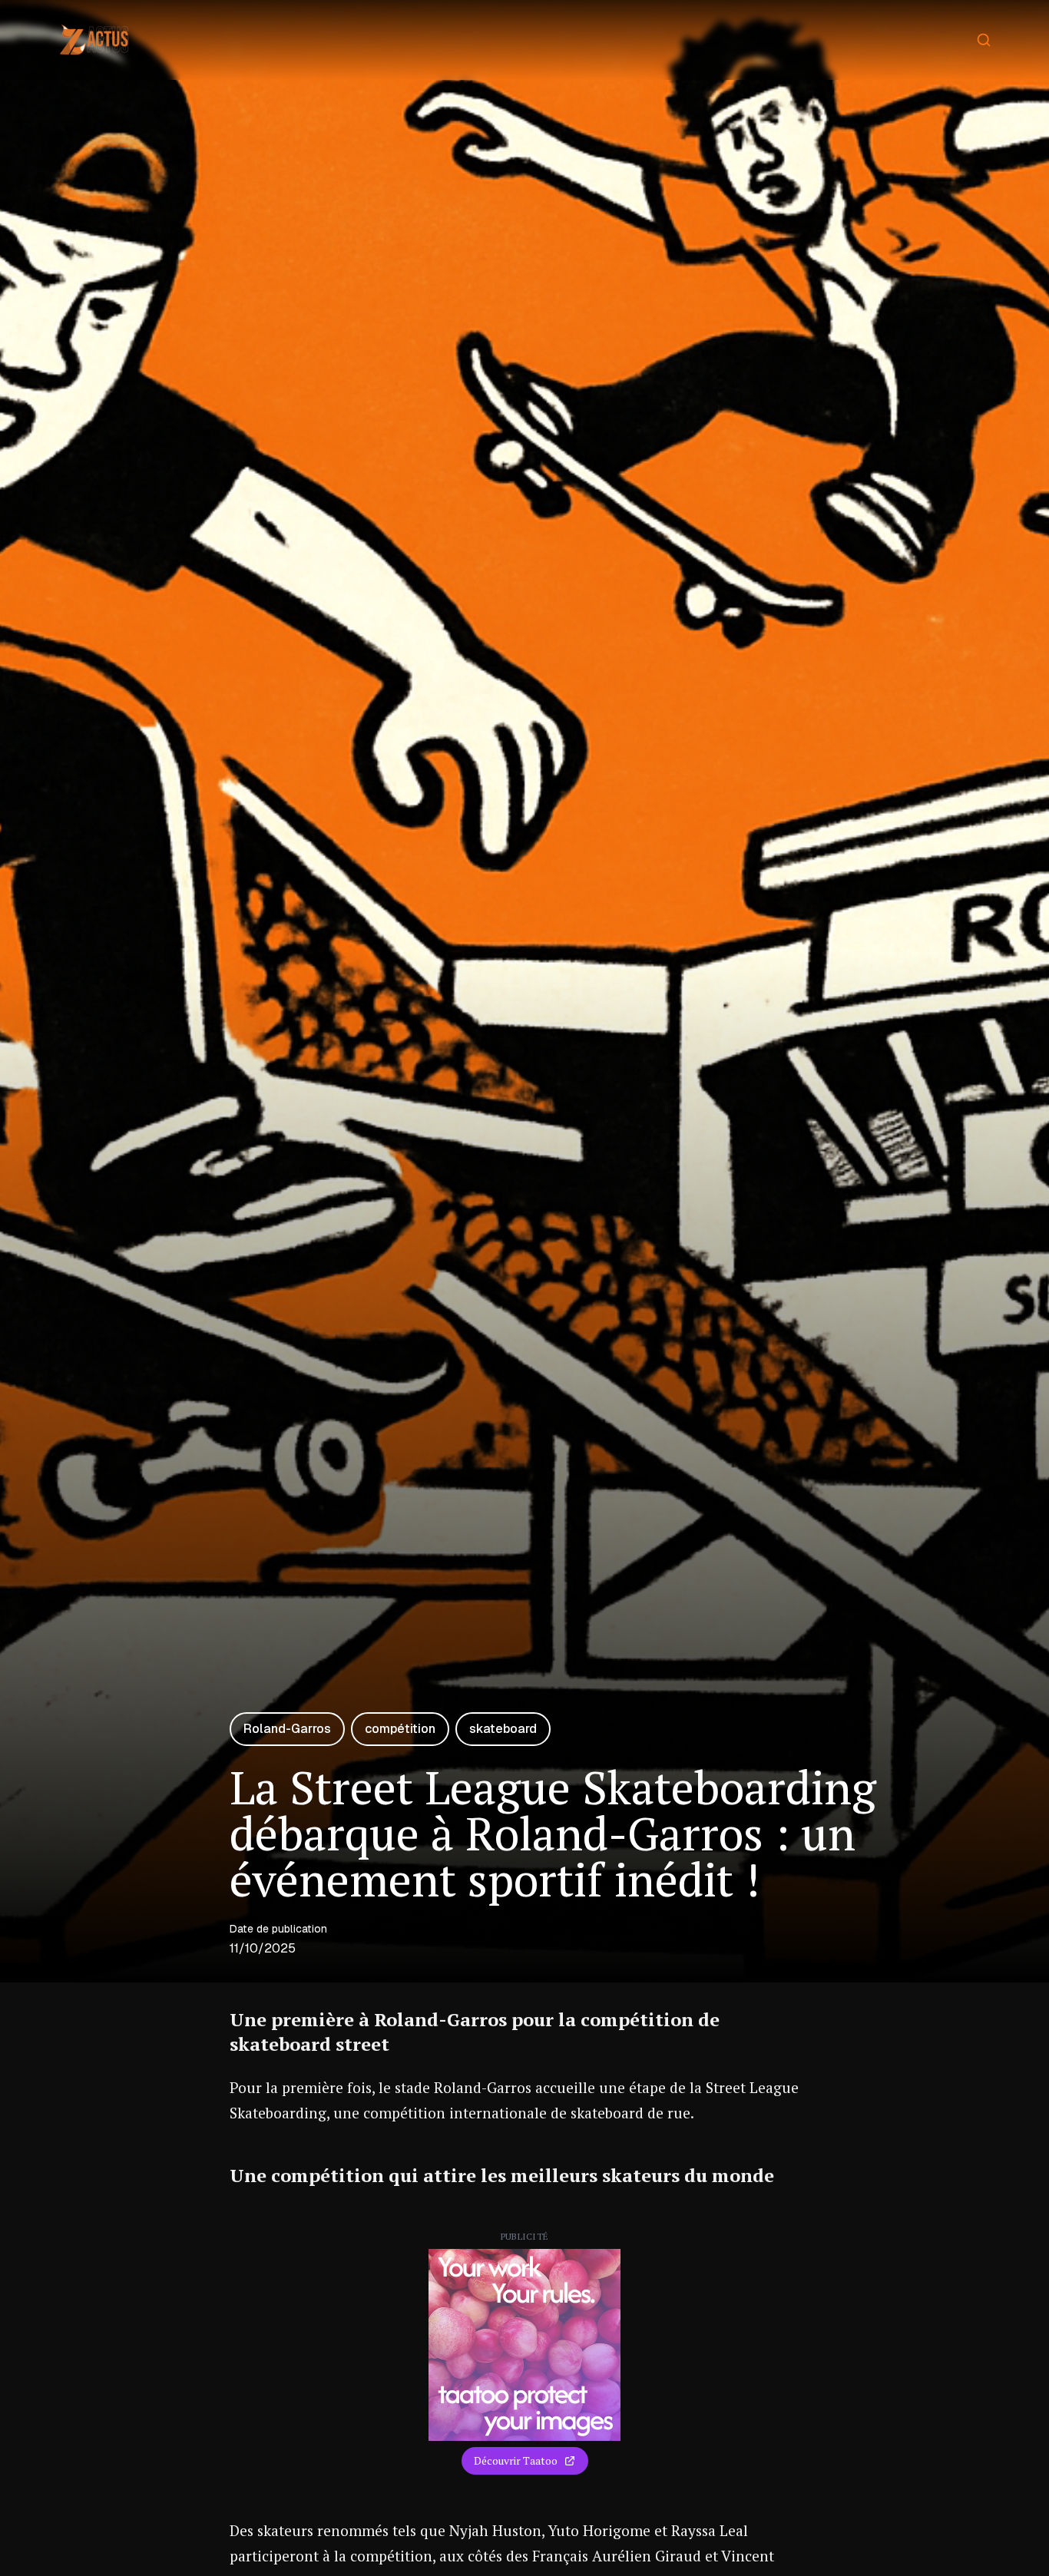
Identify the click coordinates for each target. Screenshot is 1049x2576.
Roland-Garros (287, 1729)
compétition (400, 1729)
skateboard (503, 1729)
